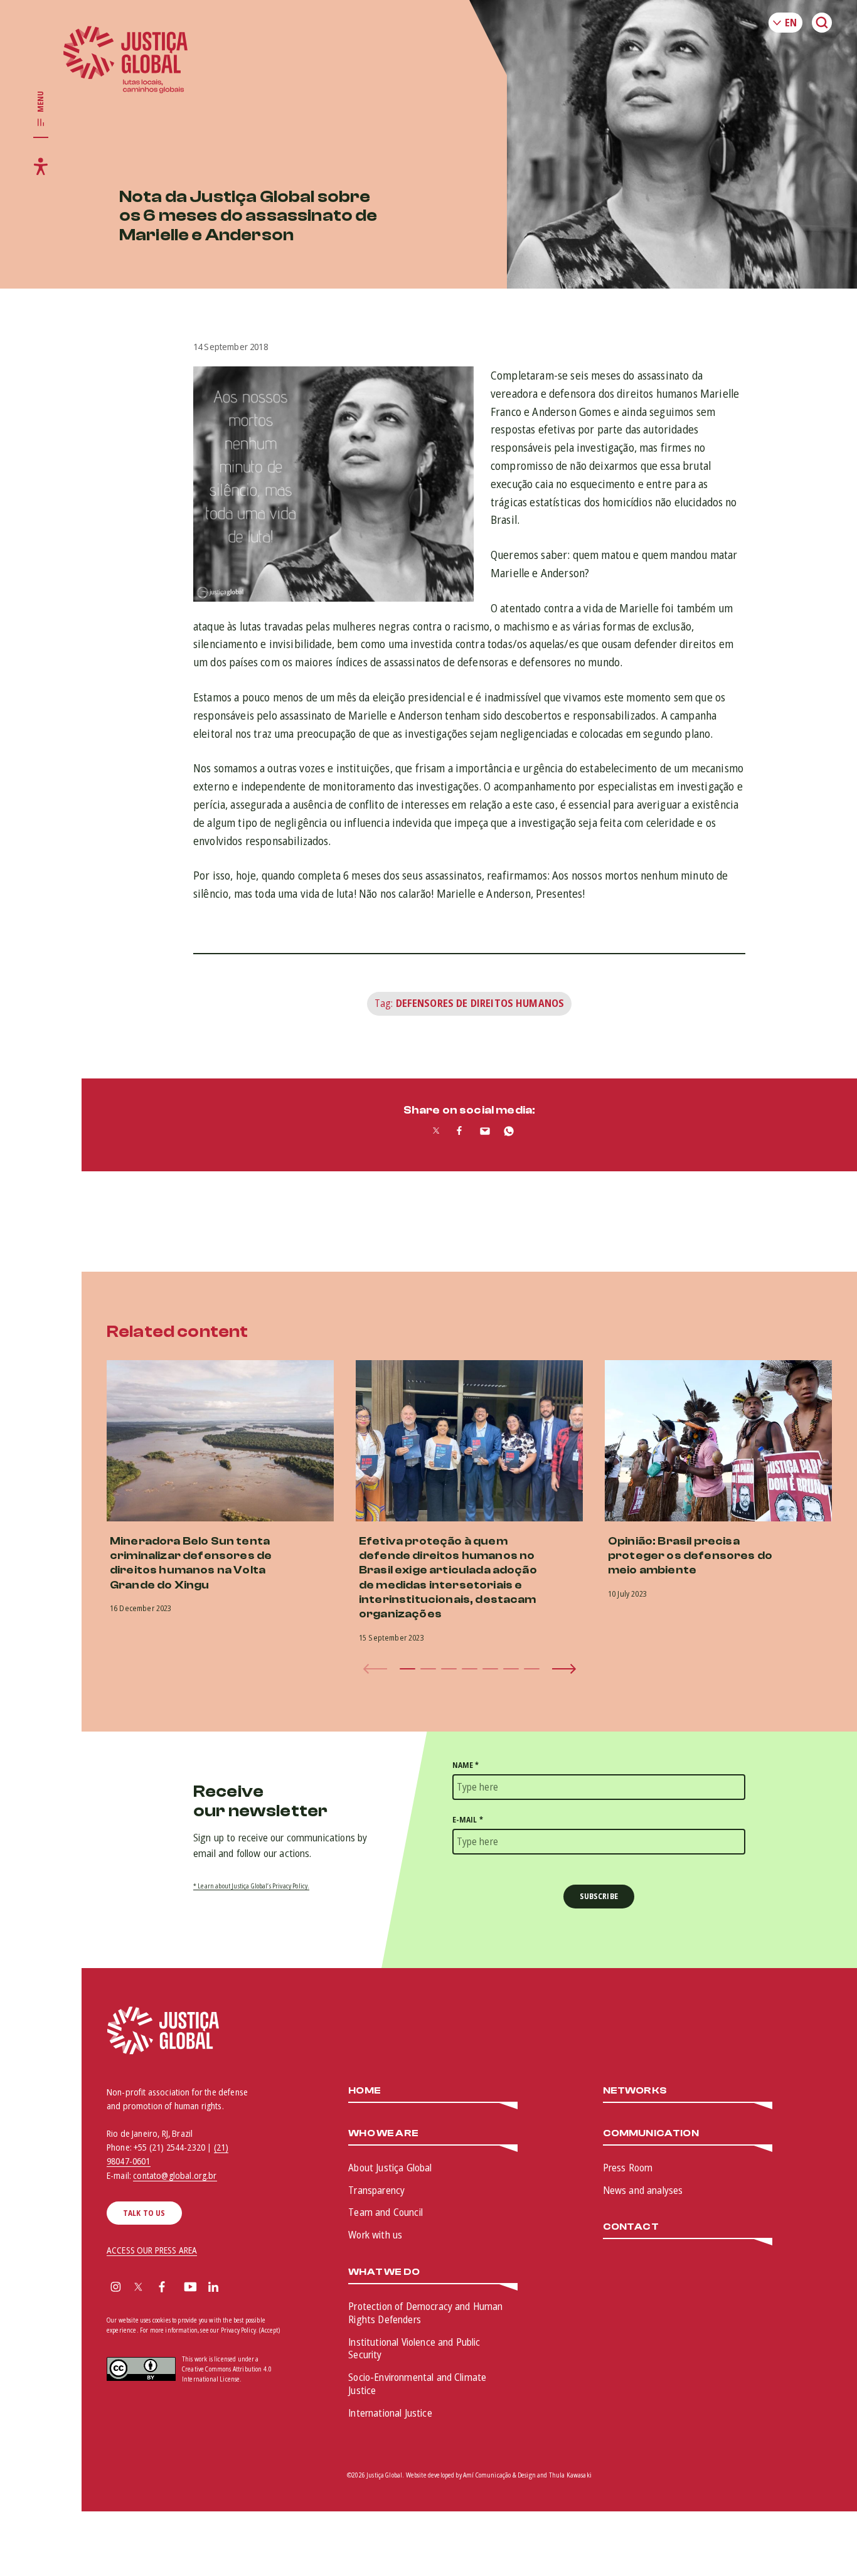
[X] (138, 2288)
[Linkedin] (213, 2288)
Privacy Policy (238, 2330)
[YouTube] (190, 2288)
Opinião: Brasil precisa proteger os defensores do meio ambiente (690, 1556)
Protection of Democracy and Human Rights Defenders (425, 2313)
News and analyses (643, 2190)
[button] (407, 1669)
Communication (651, 2133)
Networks (635, 2091)
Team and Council (386, 2212)
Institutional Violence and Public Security (414, 2349)
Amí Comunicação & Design (499, 2475)
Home (365, 2091)
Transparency (376, 2190)
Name (466, 1765)
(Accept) (269, 2330)
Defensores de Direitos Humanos (480, 1003)
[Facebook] (162, 2288)
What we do (384, 2272)
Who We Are (383, 2133)
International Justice (390, 2413)
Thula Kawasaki (570, 2475)
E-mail (468, 1820)
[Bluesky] (238, 2288)
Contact (631, 2227)
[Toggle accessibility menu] (41, 166)
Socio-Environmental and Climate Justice (417, 2384)
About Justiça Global (390, 2168)
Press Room (628, 2168)
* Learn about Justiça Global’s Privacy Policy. (251, 1886)
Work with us (375, 2235)
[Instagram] (116, 2288)
